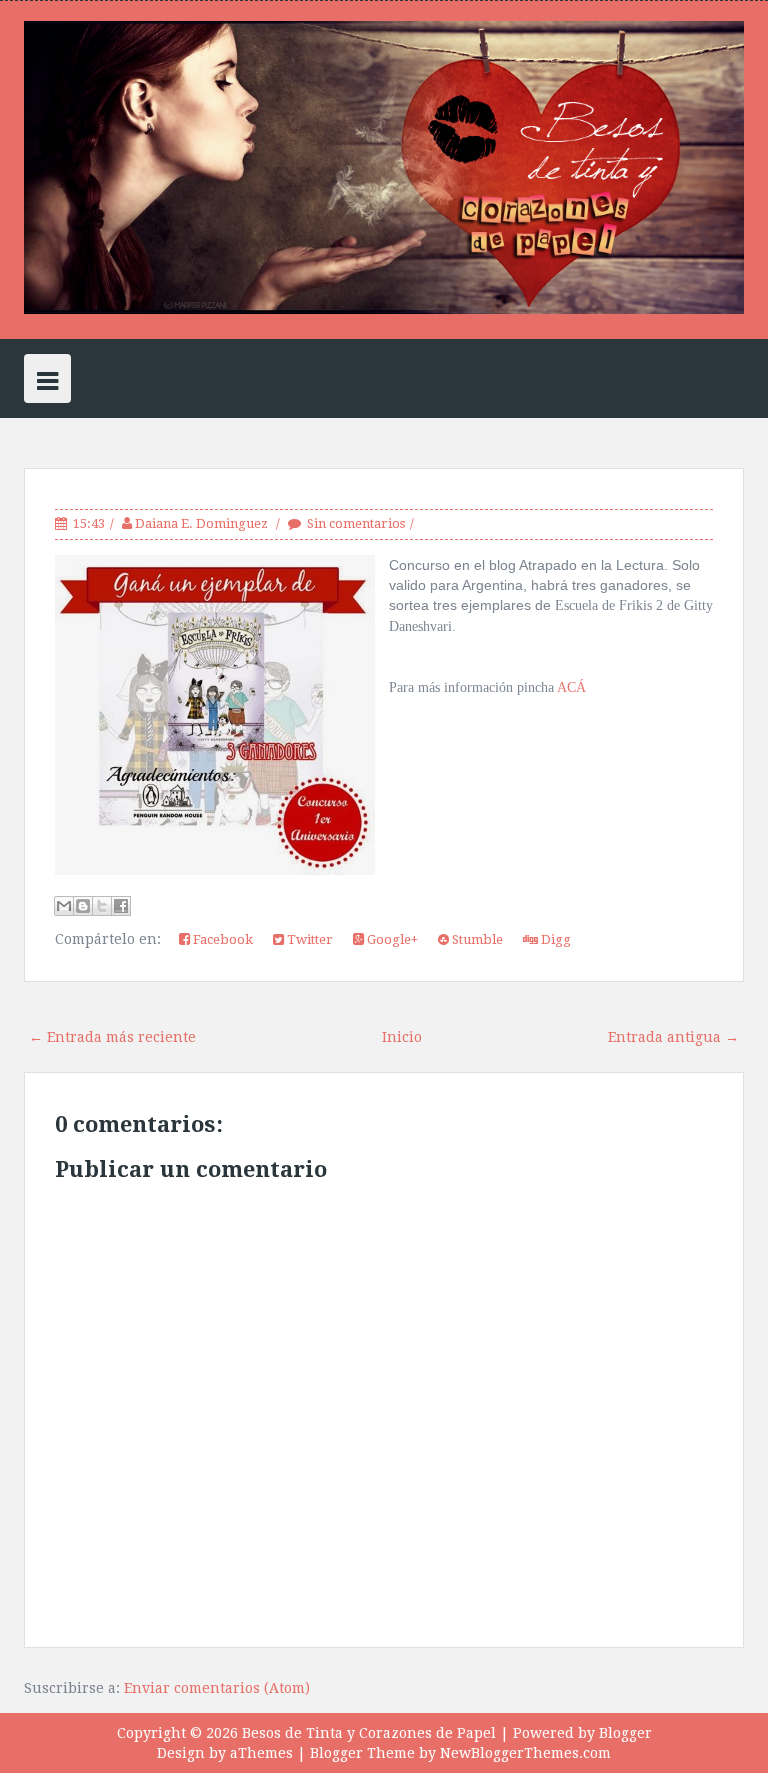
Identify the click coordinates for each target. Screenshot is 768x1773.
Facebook (221, 939)
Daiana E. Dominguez (203, 523)
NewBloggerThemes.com (525, 1753)
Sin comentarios (356, 523)
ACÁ (571, 687)
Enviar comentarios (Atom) (217, 1688)
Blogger (625, 1733)
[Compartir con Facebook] (121, 906)
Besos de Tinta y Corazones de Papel (369, 1733)
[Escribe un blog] (83, 906)
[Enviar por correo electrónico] (64, 906)
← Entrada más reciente (112, 1037)
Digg (554, 939)
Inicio (402, 1037)
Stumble (476, 939)
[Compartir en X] (102, 906)
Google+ (391, 939)
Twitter (308, 939)
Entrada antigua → (673, 1037)
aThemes (261, 1753)
